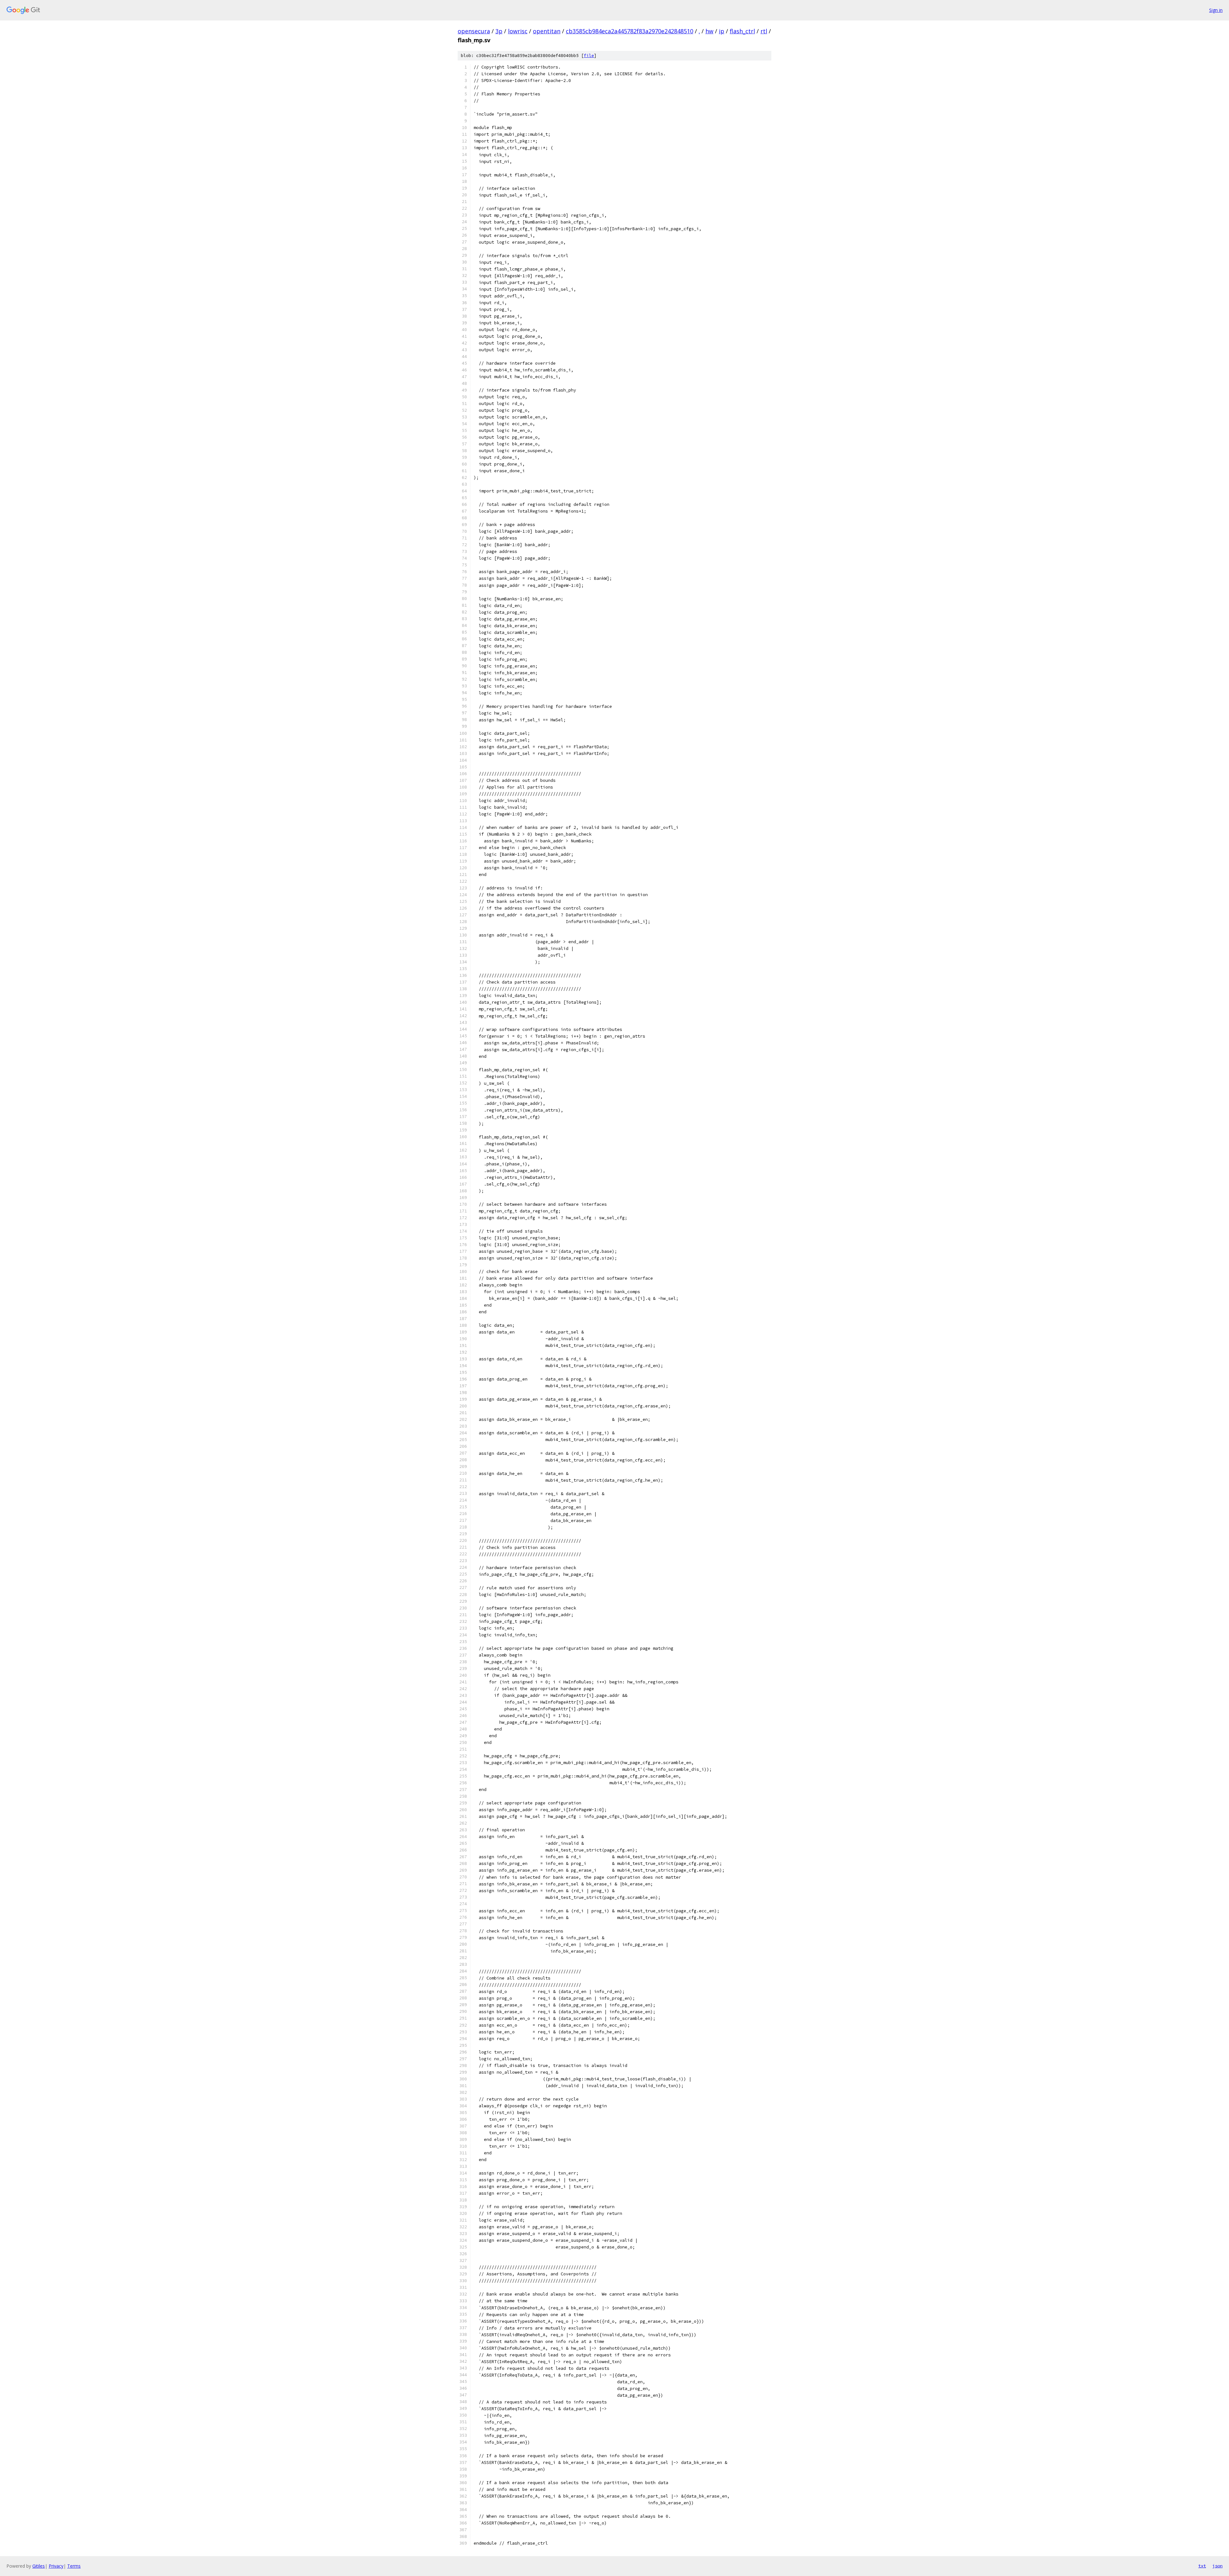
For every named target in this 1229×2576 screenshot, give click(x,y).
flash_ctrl (742, 31)
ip (722, 31)
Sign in (1216, 10)
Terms (74, 2566)
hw (709, 31)
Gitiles (39, 2566)
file (589, 56)
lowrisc (518, 31)
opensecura (474, 31)
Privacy (56, 2566)
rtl (764, 31)
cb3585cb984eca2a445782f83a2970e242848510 (630, 31)
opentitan (547, 31)
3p (499, 31)
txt (1202, 2566)
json (1217, 2566)
